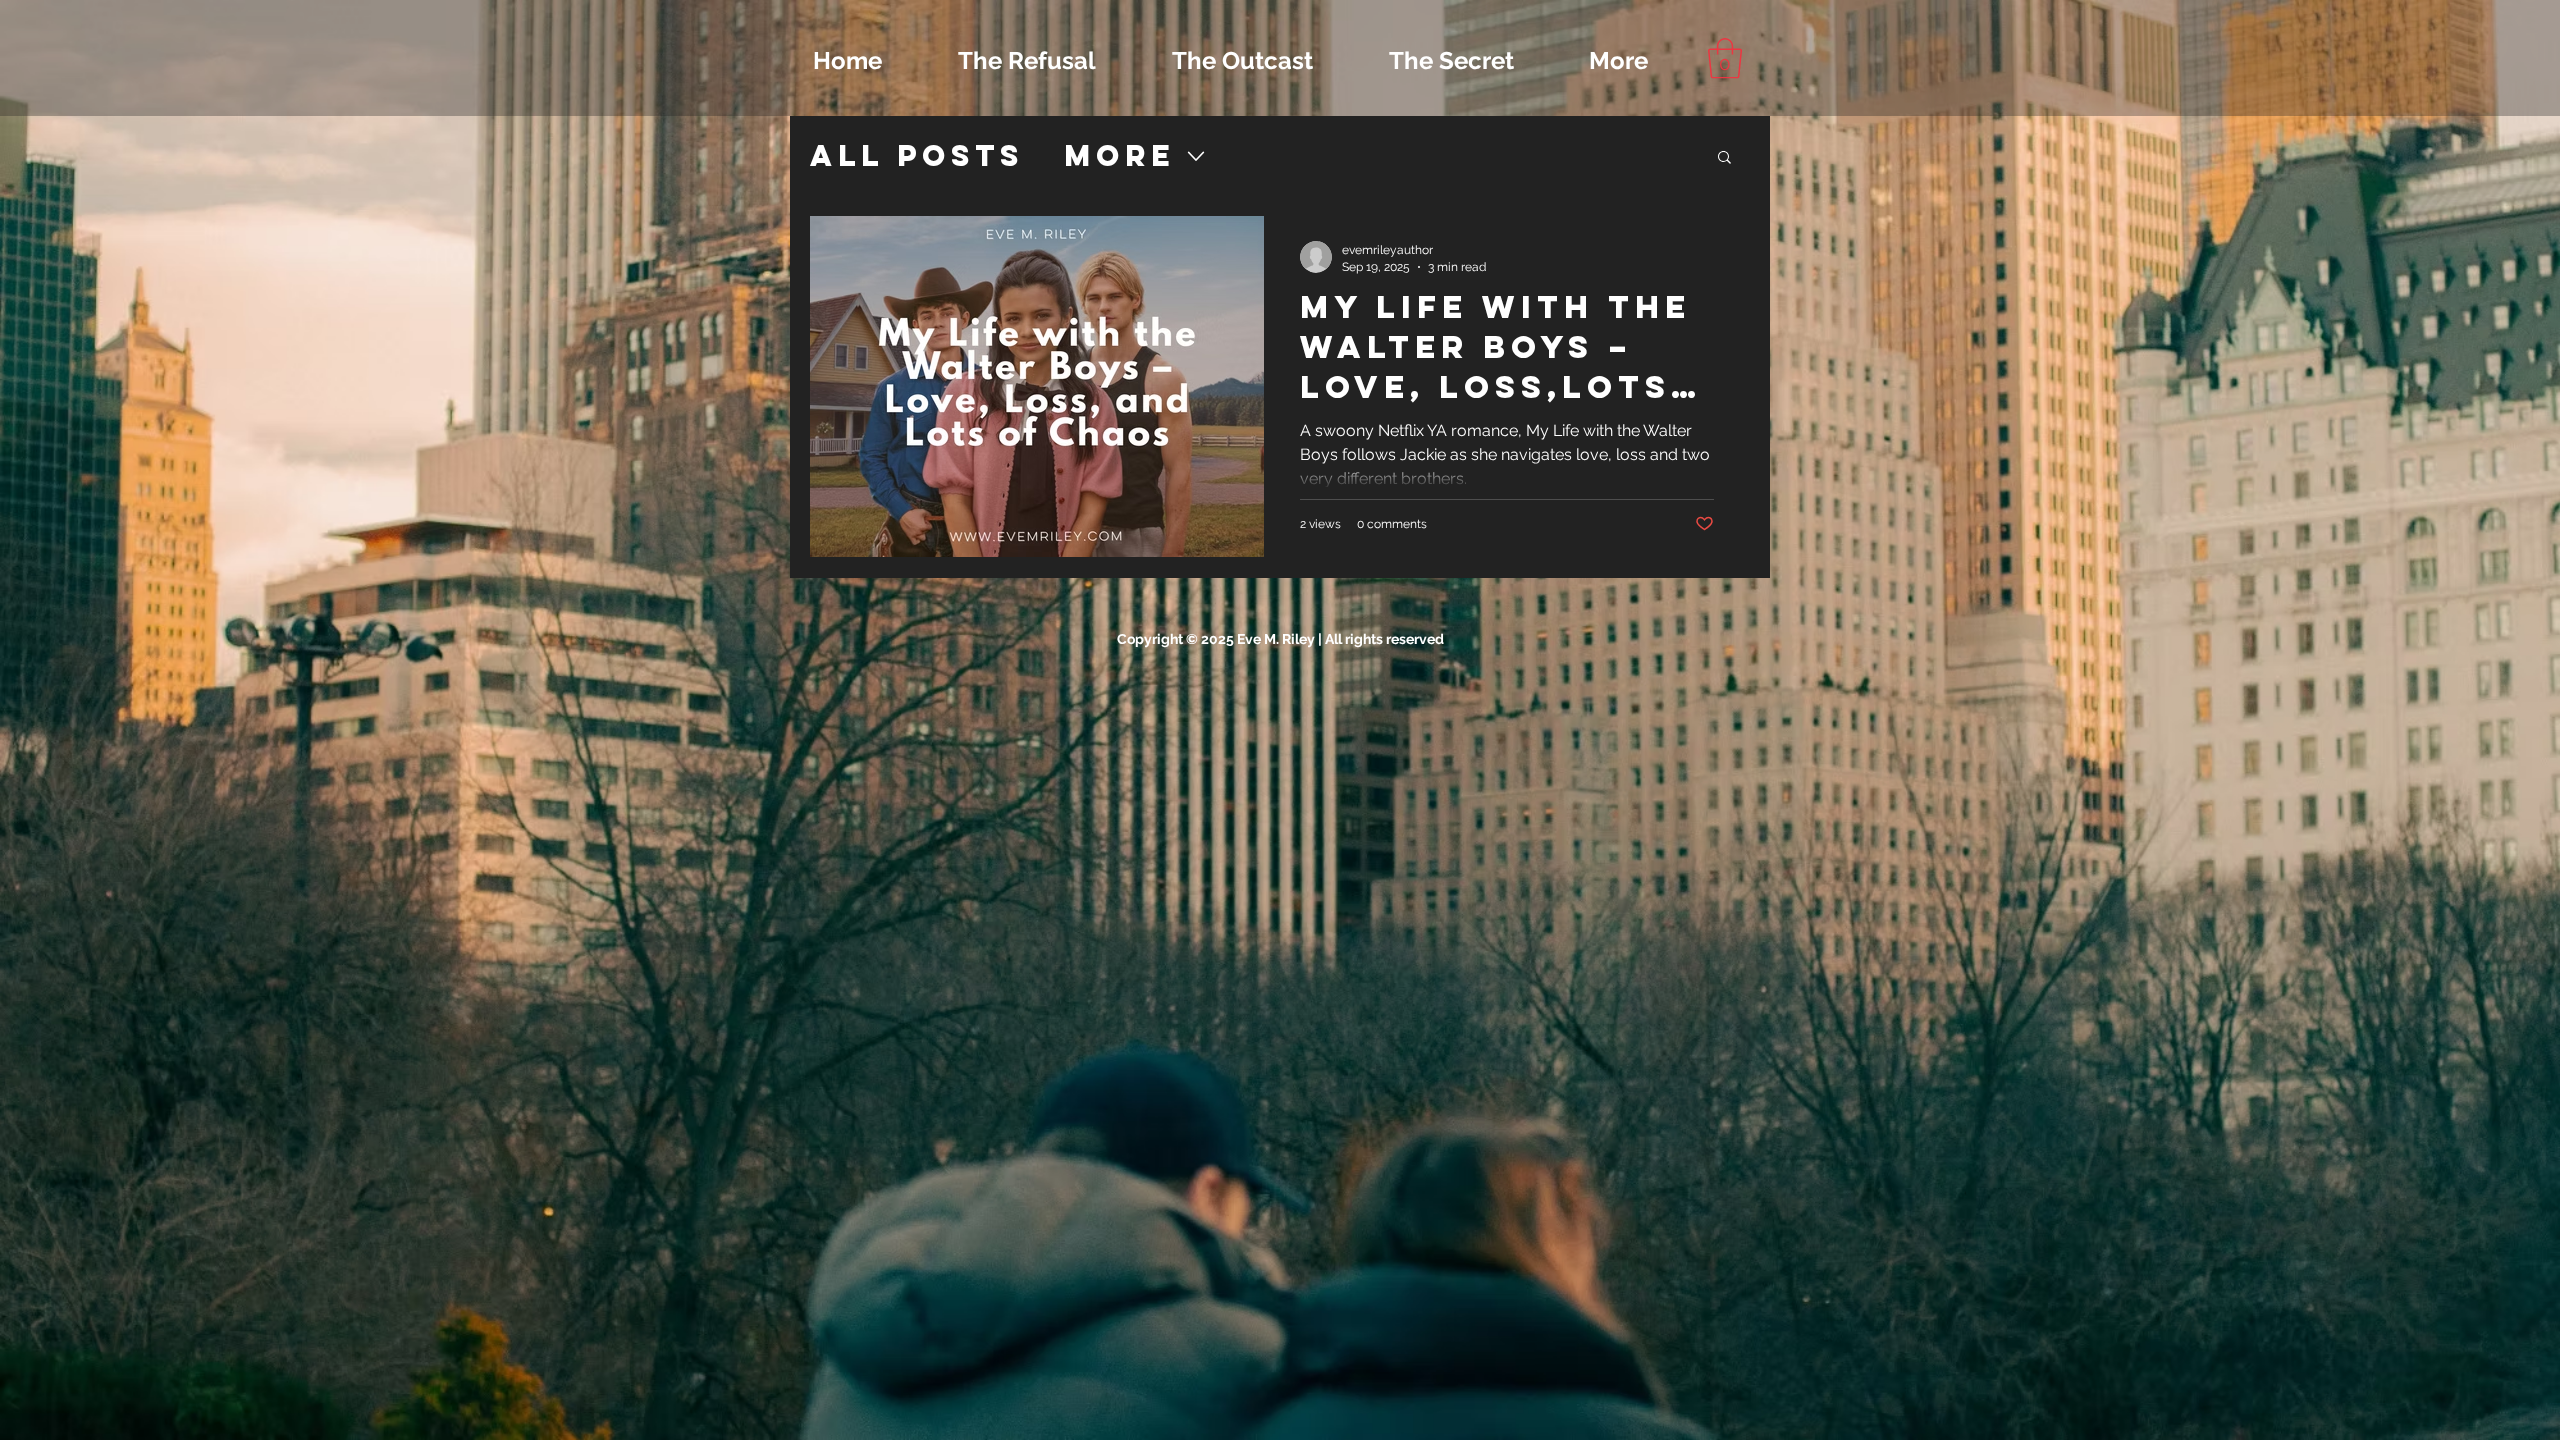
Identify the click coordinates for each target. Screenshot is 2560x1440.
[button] (1725, 58)
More (1119, 156)
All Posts (917, 156)
